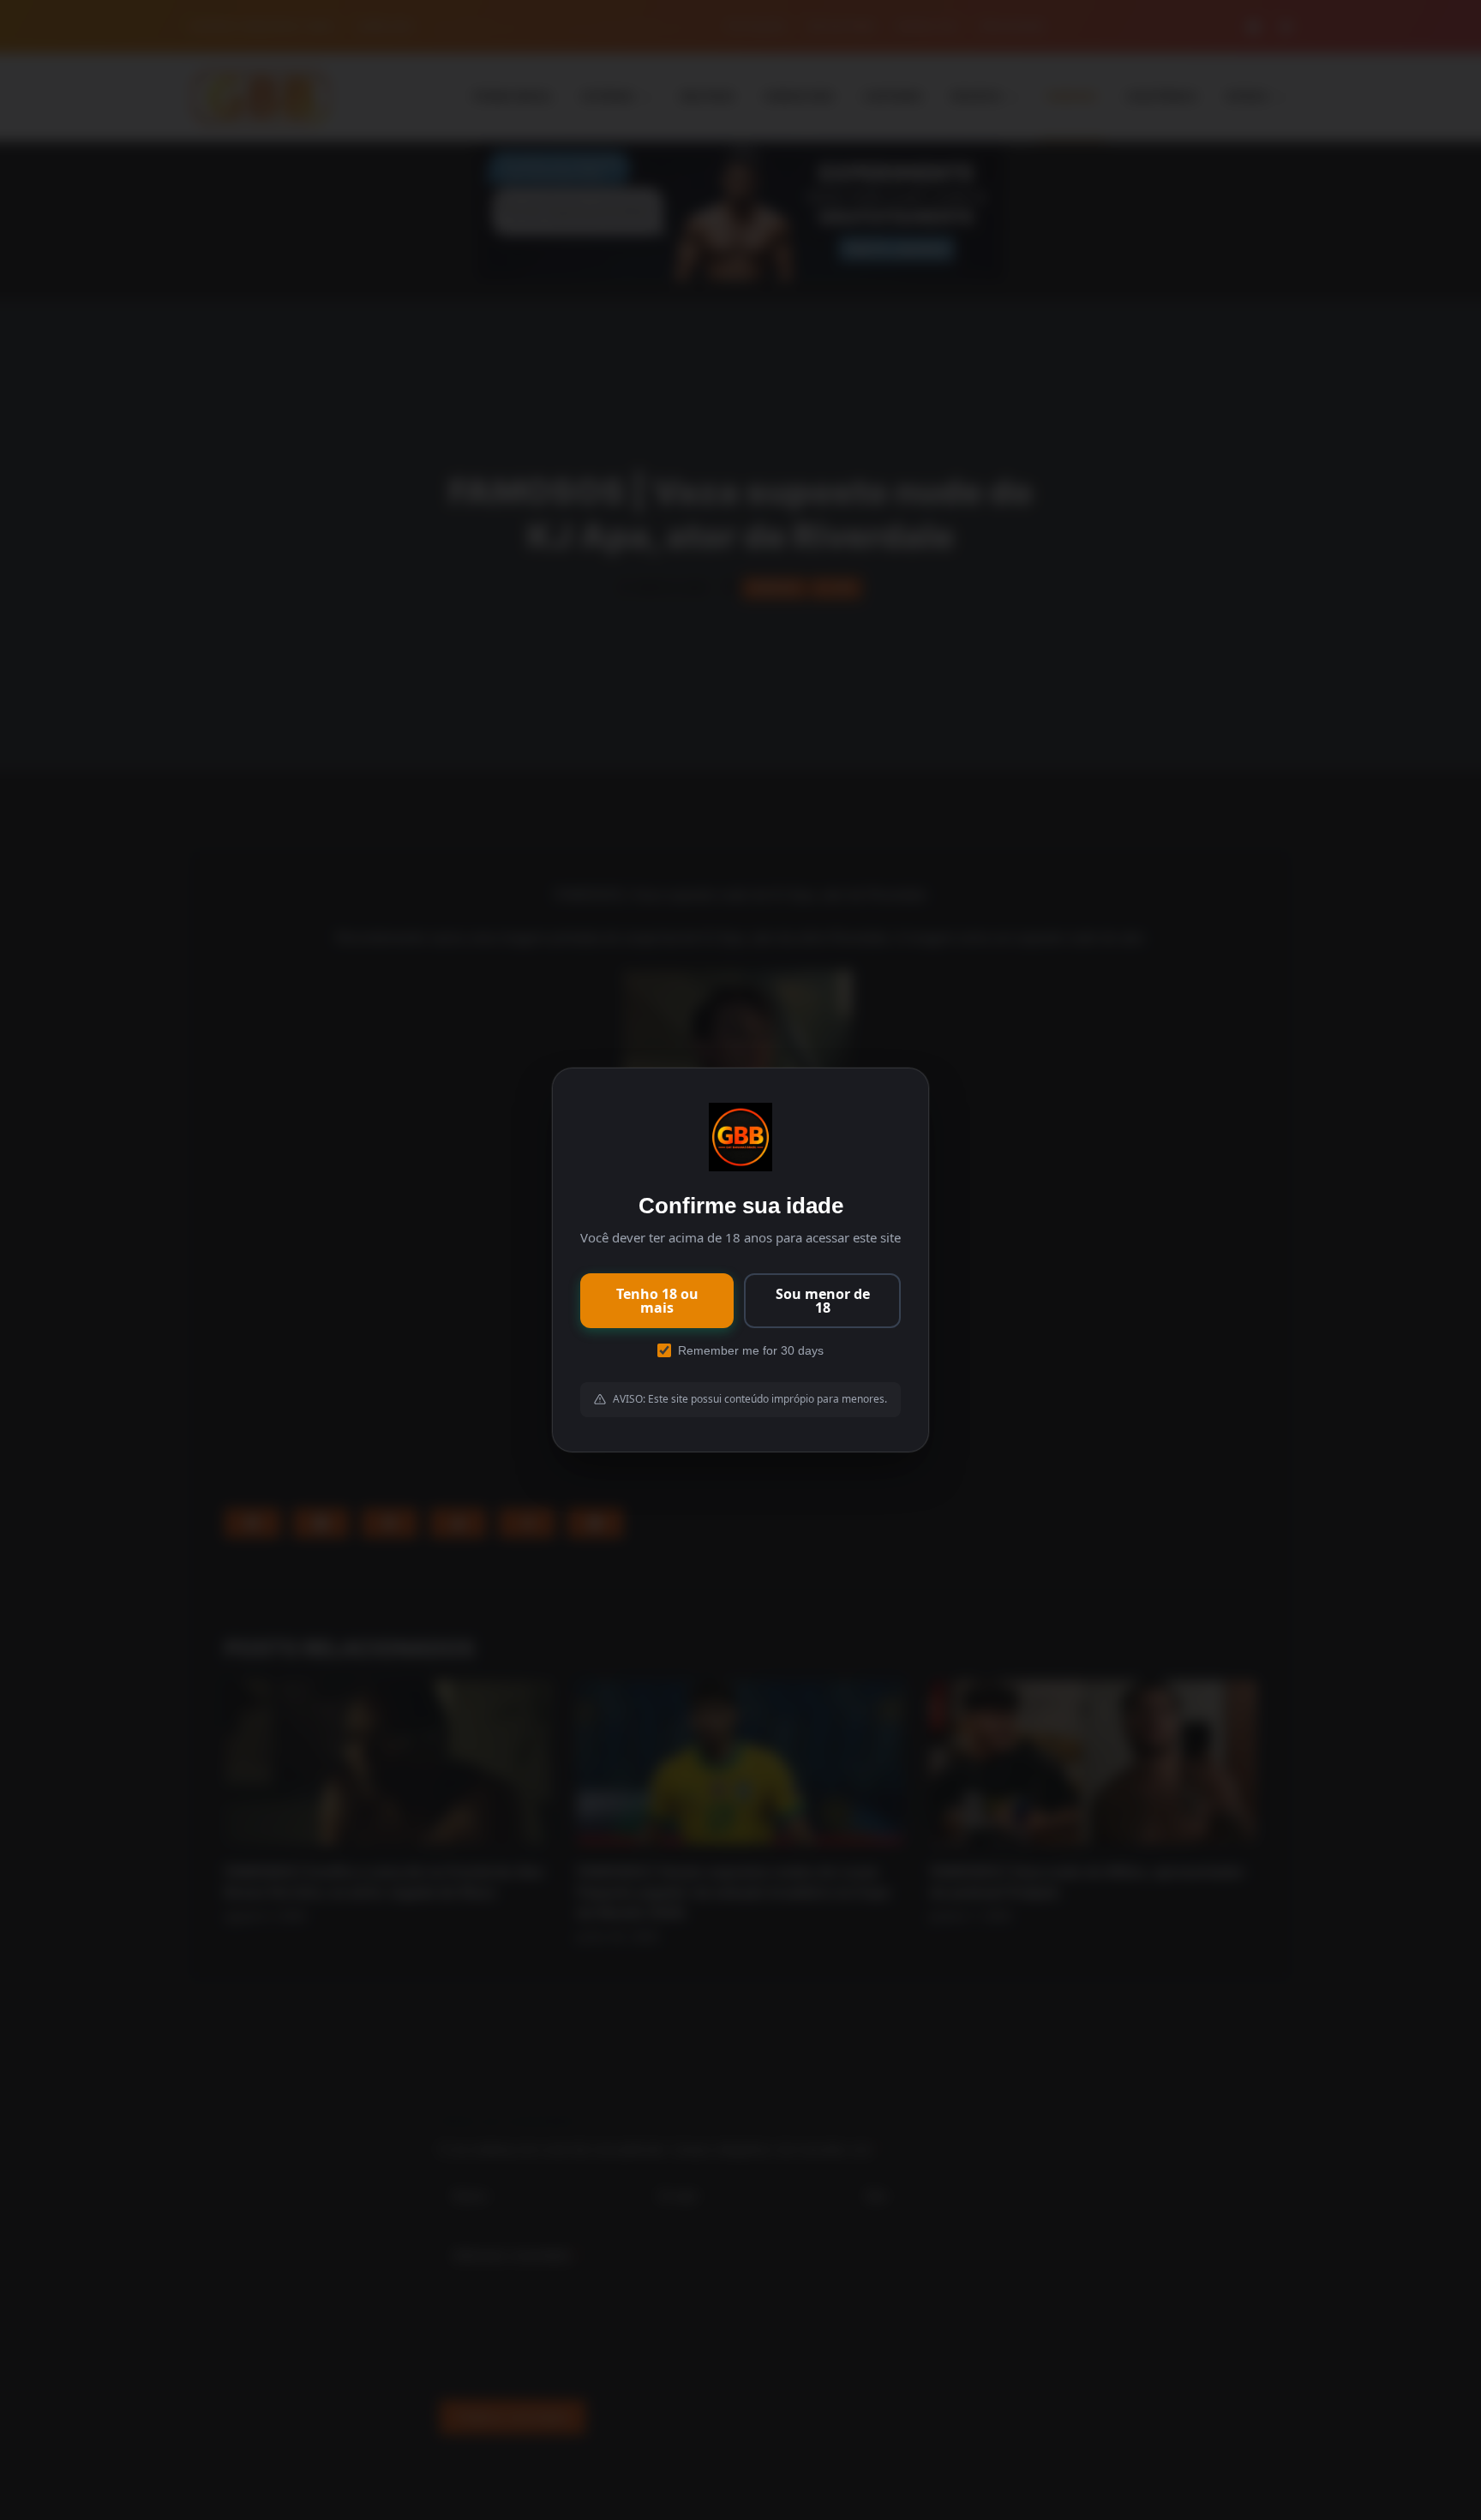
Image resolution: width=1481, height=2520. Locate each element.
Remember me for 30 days (751, 1350)
